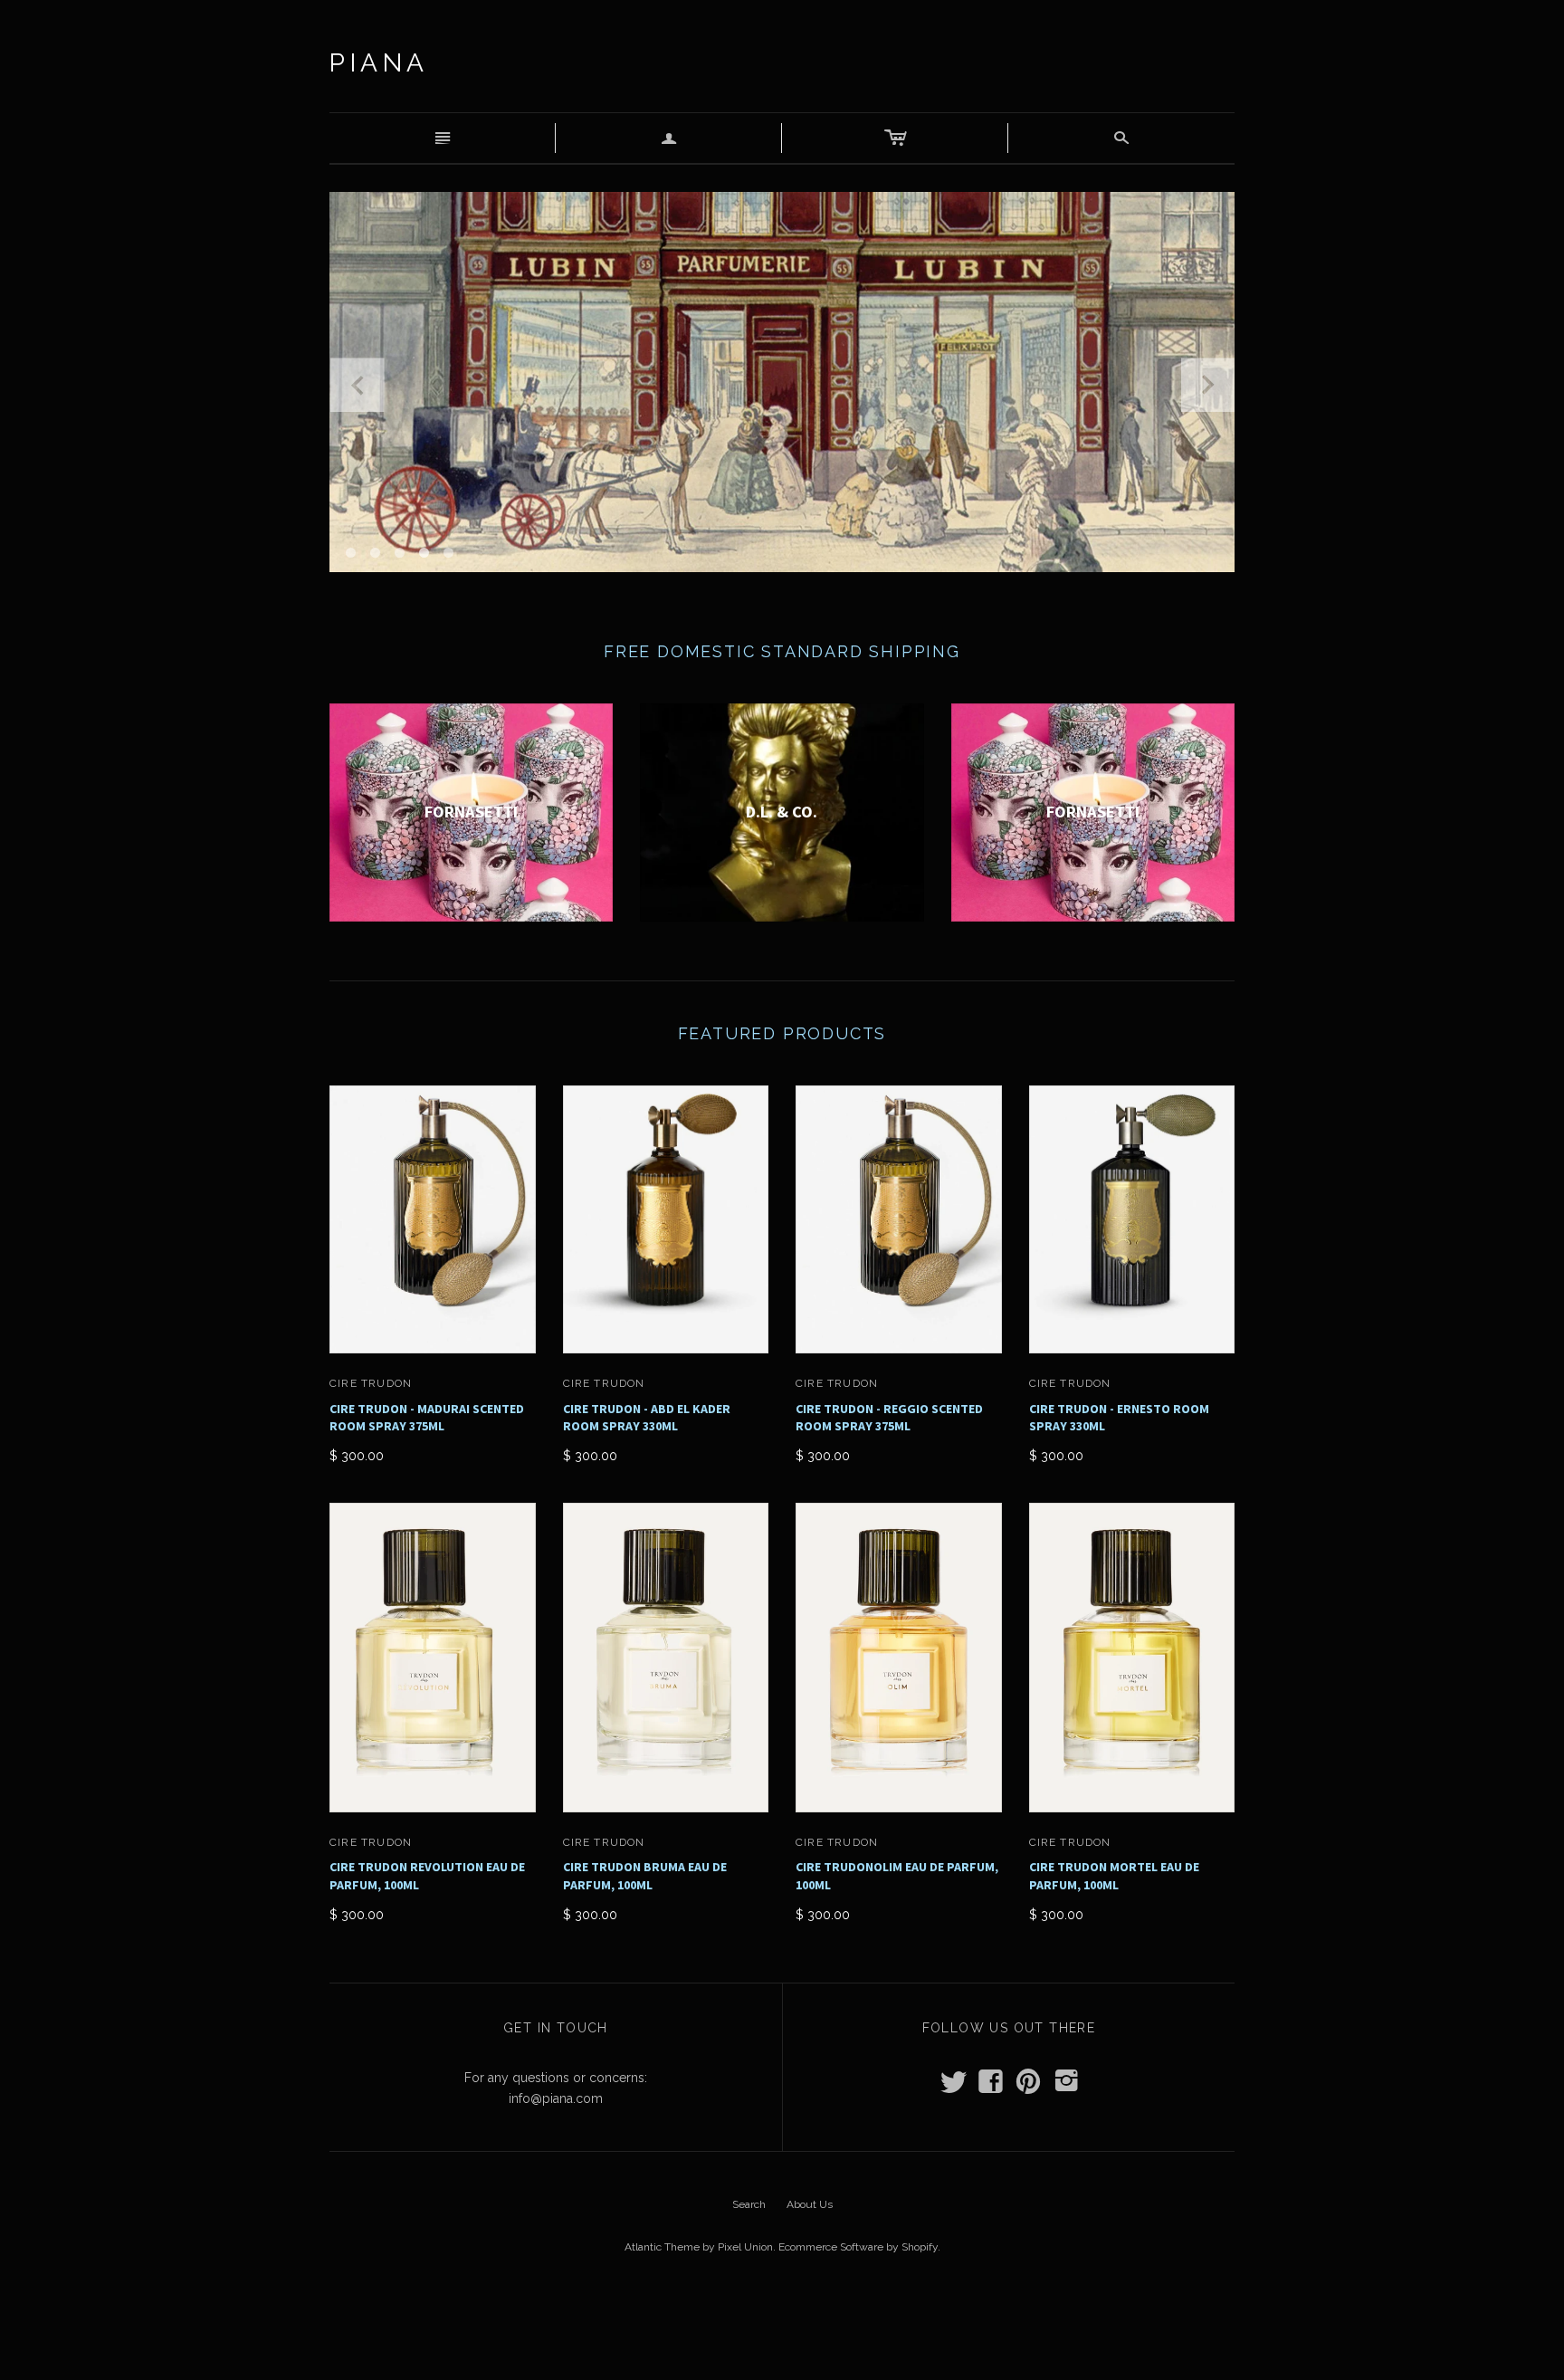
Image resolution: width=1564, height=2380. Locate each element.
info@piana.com (556, 2098)
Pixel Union (745, 2247)
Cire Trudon (371, 1383)
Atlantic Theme (662, 2247)
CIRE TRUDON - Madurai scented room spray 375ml (427, 1418)
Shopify (920, 2247)
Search (749, 2204)
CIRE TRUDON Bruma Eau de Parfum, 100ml (645, 1876)
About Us (810, 2204)
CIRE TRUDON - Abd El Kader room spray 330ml (647, 1418)
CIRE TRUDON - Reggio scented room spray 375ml (889, 1418)
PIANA (379, 63)
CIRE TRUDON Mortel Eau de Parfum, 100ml (1114, 1876)
